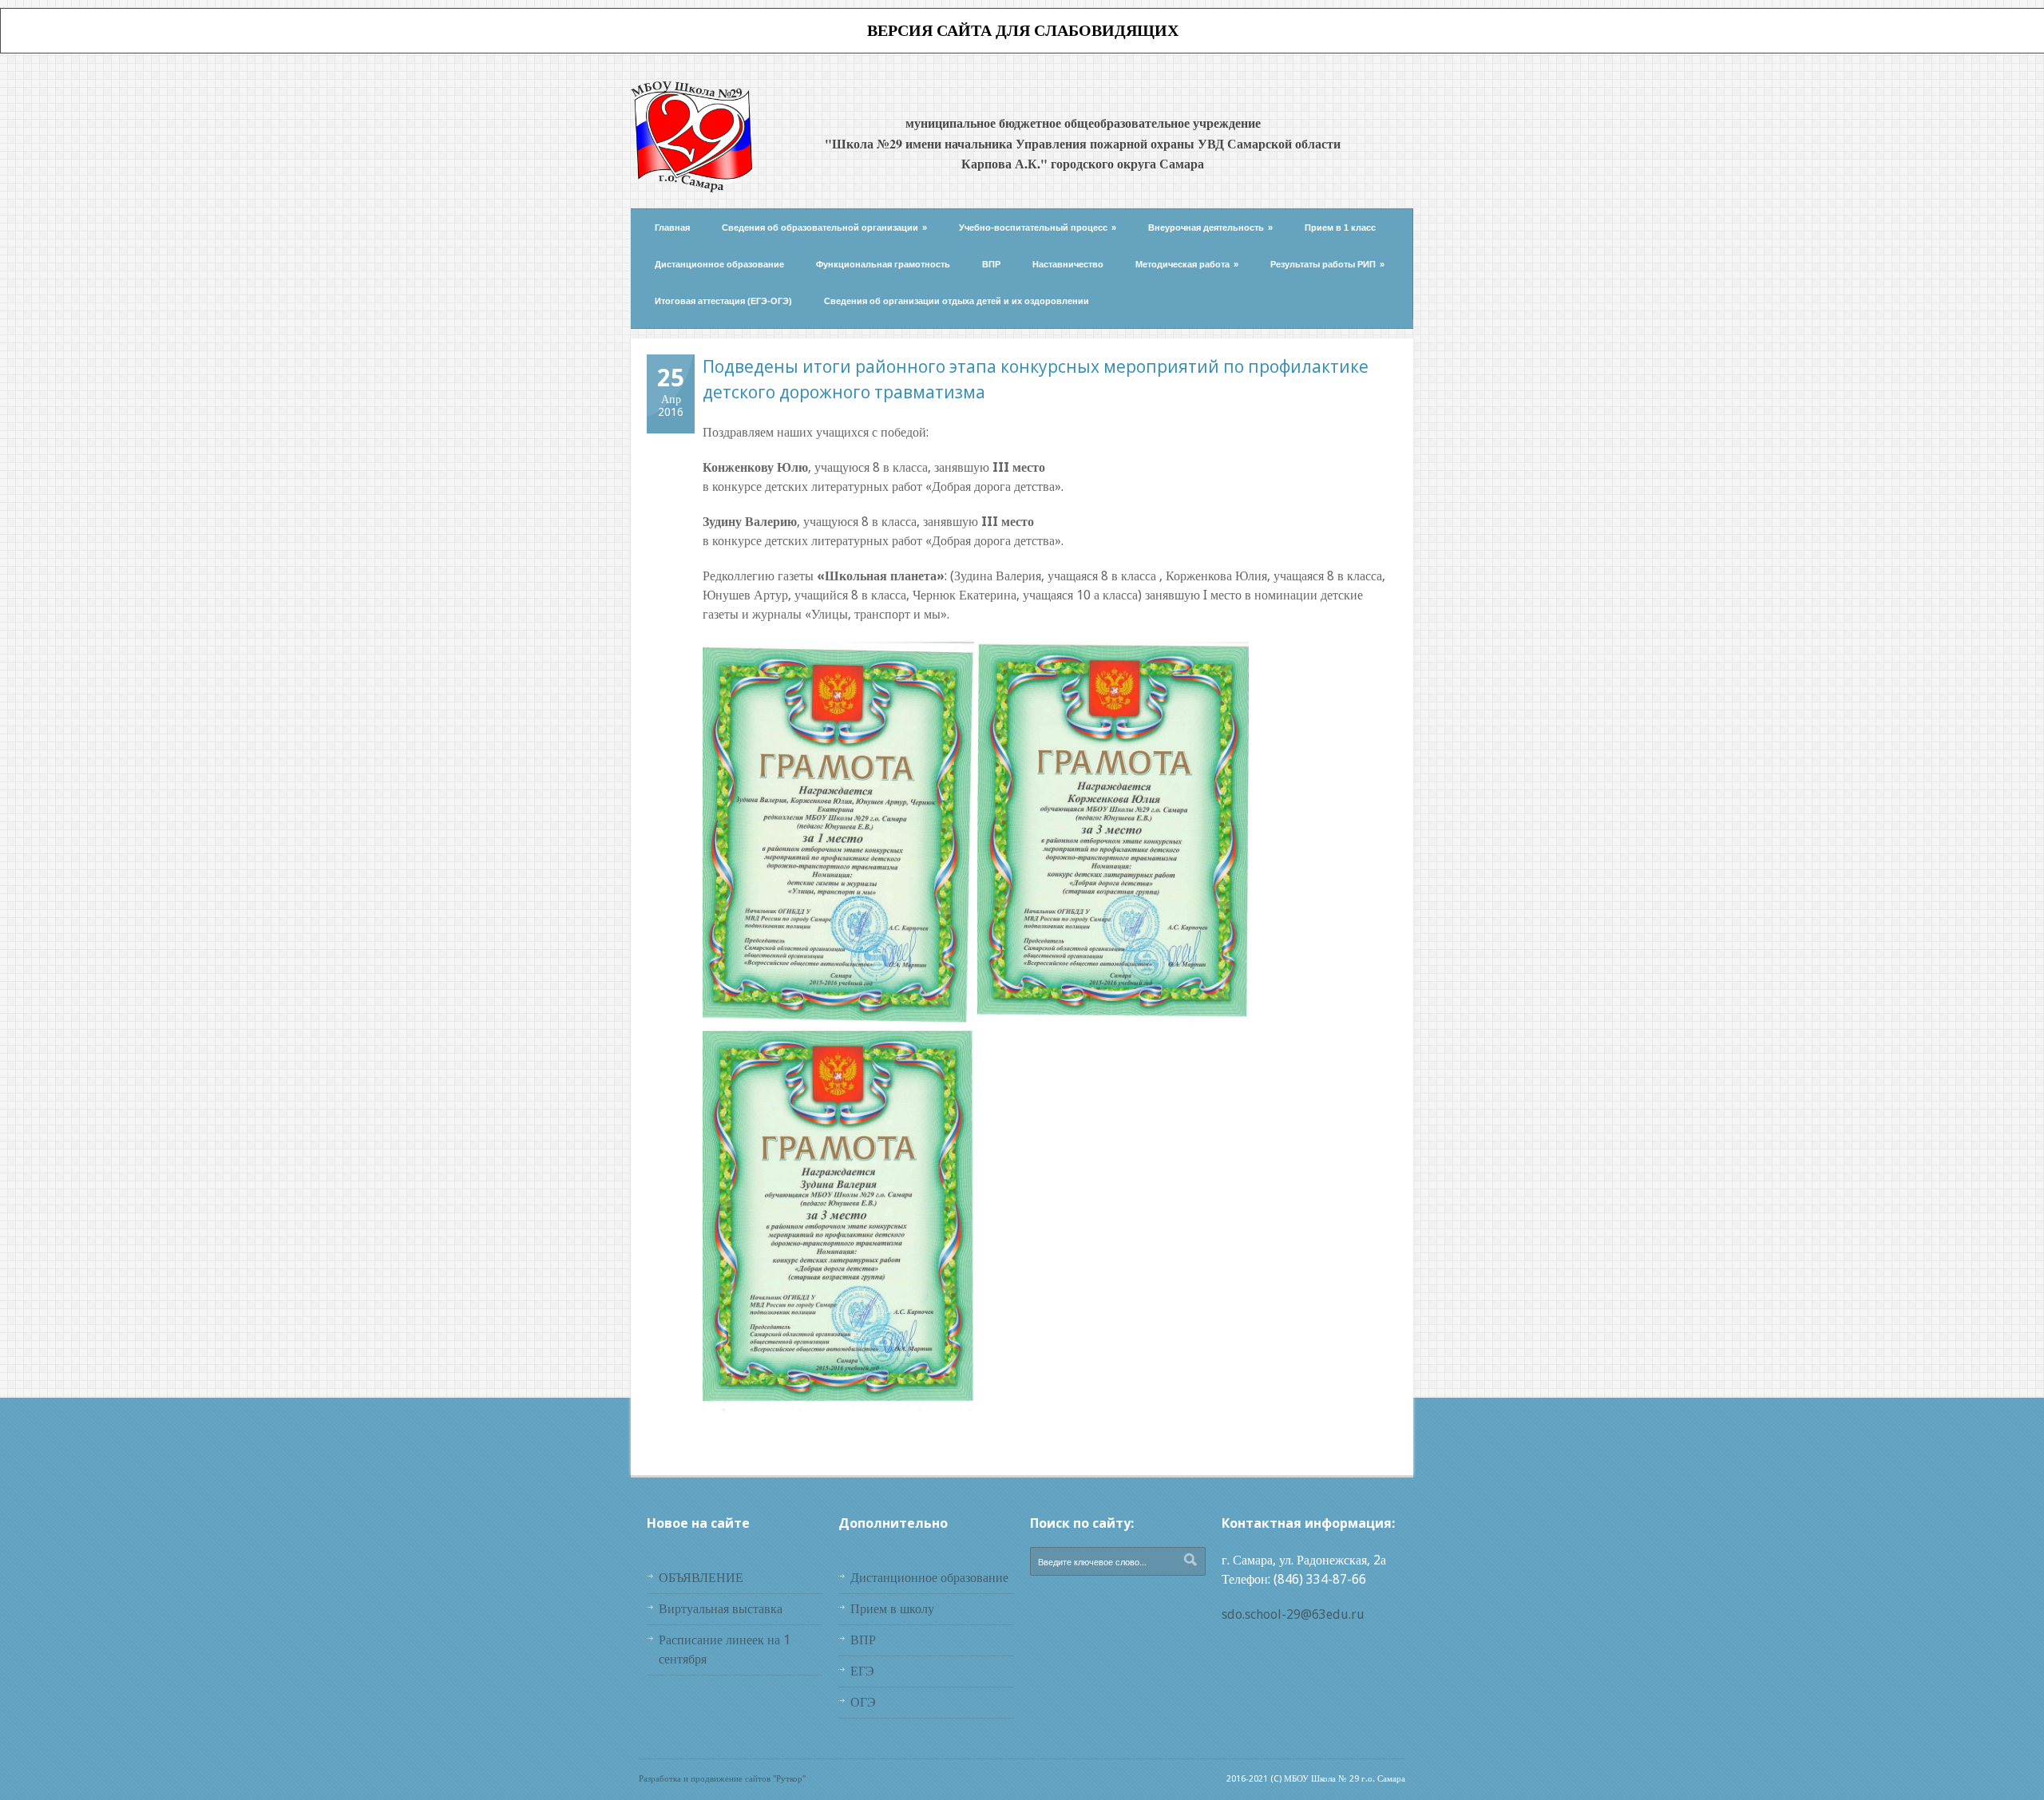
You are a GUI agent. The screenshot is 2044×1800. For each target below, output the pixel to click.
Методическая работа (1187, 264)
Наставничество (1068, 264)
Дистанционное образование (719, 264)
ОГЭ (863, 1702)
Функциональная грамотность (883, 264)
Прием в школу (892, 1609)
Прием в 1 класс (1340, 227)
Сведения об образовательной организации (824, 227)
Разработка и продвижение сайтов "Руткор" (722, 1779)
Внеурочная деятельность (1210, 227)
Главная (672, 227)
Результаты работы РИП (1327, 264)
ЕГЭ (862, 1671)
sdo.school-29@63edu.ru (1293, 1614)
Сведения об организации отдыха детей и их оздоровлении (957, 301)
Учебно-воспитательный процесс (1038, 227)
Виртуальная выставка (721, 1609)
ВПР (991, 264)
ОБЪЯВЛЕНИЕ (701, 1578)
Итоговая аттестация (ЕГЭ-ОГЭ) (723, 301)
